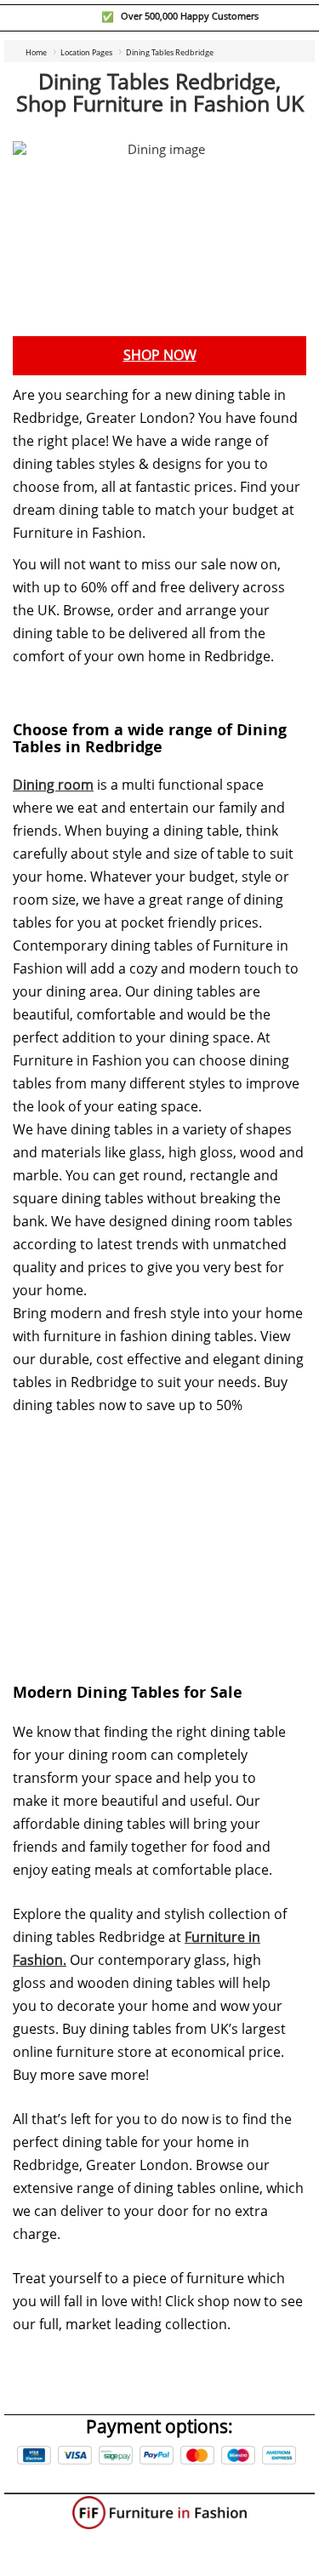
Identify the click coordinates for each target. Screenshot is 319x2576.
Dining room (53, 785)
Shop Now (160, 355)
